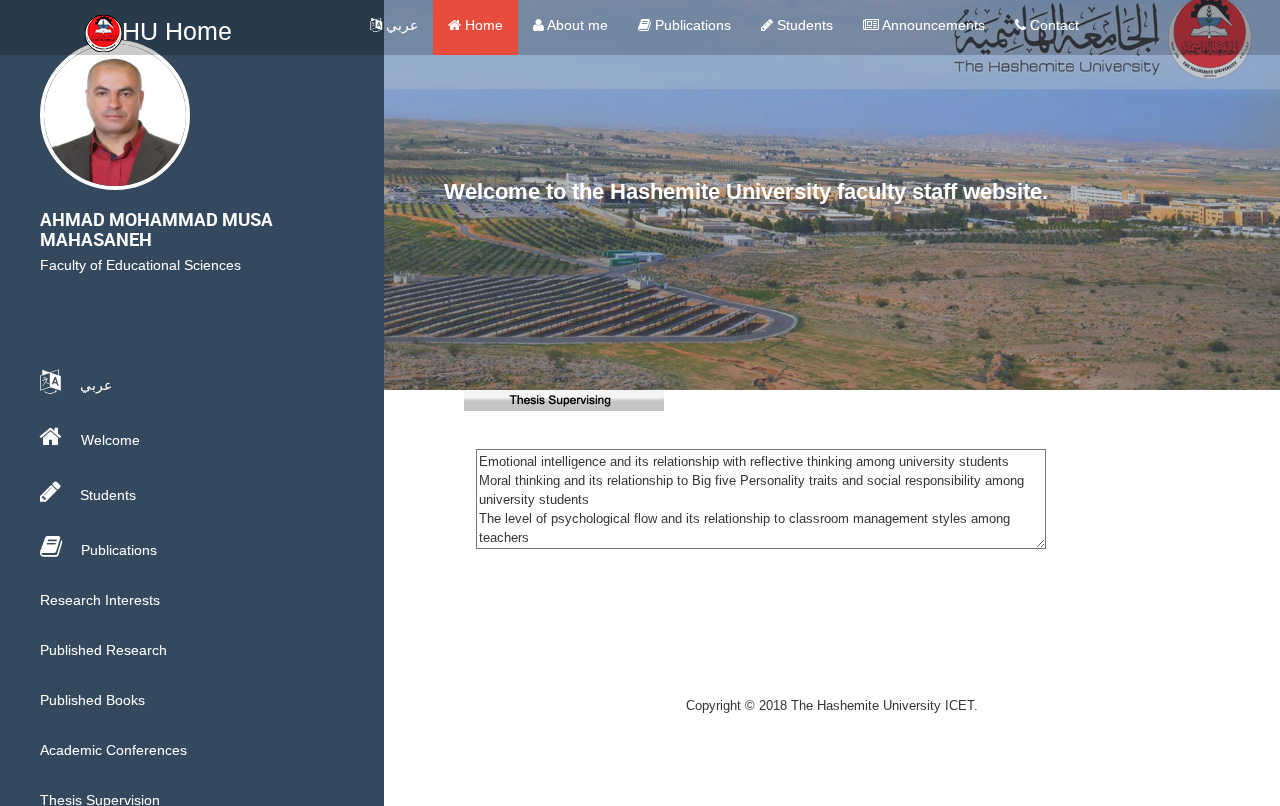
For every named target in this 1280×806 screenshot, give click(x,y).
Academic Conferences (113, 750)
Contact (1052, 25)
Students (803, 25)
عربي (400, 25)
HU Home (177, 31)
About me (576, 25)
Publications (691, 25)
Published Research (103, 650)
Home (482, 25)
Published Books (92, 700)
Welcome (108, 440)
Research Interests (100, 600)
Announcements (932, 25)
